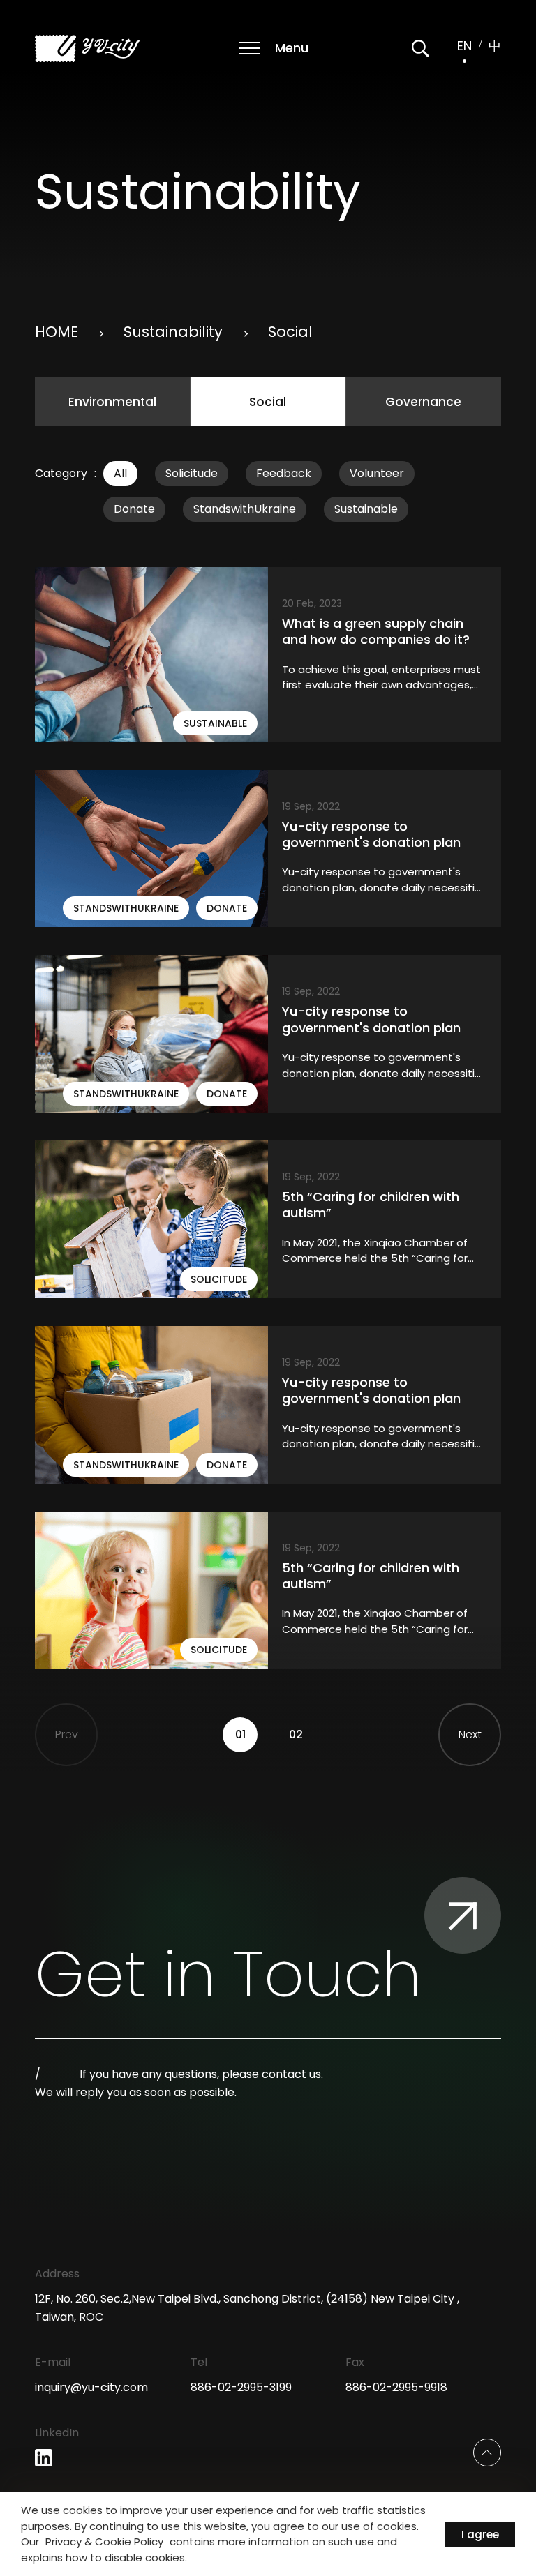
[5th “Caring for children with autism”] (268, 1219)
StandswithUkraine (245, 509)
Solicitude (192, 473)
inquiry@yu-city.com (91, 2387)
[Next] (470, 1735)
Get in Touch (228, 1975)
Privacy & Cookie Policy (104, 2541)
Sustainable (366, 509)
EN (464, 46)
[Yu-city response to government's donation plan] (268, 849)
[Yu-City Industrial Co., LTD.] (87, 48)
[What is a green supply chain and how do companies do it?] (268, 655)
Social (268, 402)
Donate (134, 509)
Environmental (112, 402)
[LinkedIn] (44, 2458)
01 (240, 1734)
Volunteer (377, 473)
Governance (423, 402)
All (120, 473)
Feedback (284, 473)
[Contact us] (463, 1915)
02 (296, 1734)
